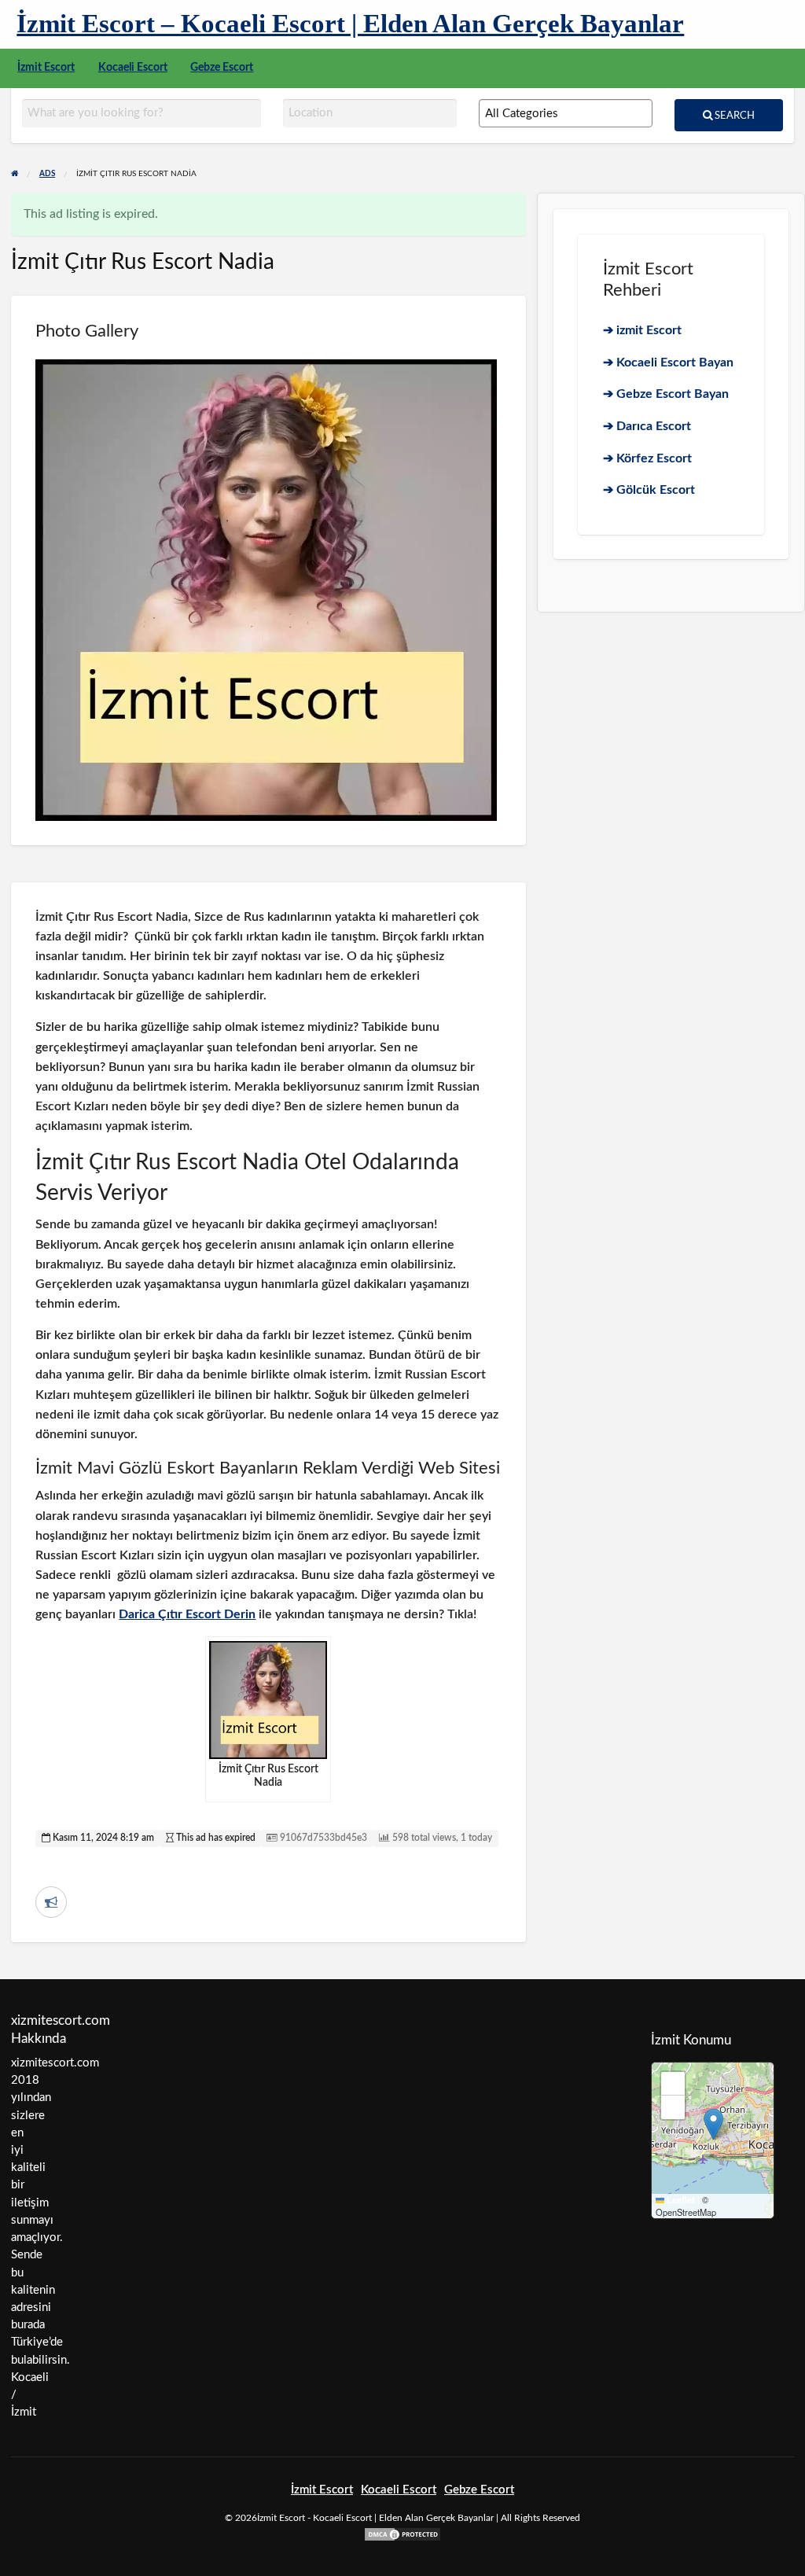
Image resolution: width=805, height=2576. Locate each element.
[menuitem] (46, 68)
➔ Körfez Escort (647, 458)
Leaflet (680, 2200)
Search (733, 116)
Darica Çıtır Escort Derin (187, 1614)
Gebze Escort (222, 68)
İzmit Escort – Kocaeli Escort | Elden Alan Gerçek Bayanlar (350, 23)
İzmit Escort (46, 68)
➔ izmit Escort (642, 330)
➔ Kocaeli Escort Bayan (668, 362)
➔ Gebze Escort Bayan (666, 394)
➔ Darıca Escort (647, 426)
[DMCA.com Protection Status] (402, 2534)
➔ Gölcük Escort (649, 490)
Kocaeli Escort (133, 68)
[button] (713, 2124)
